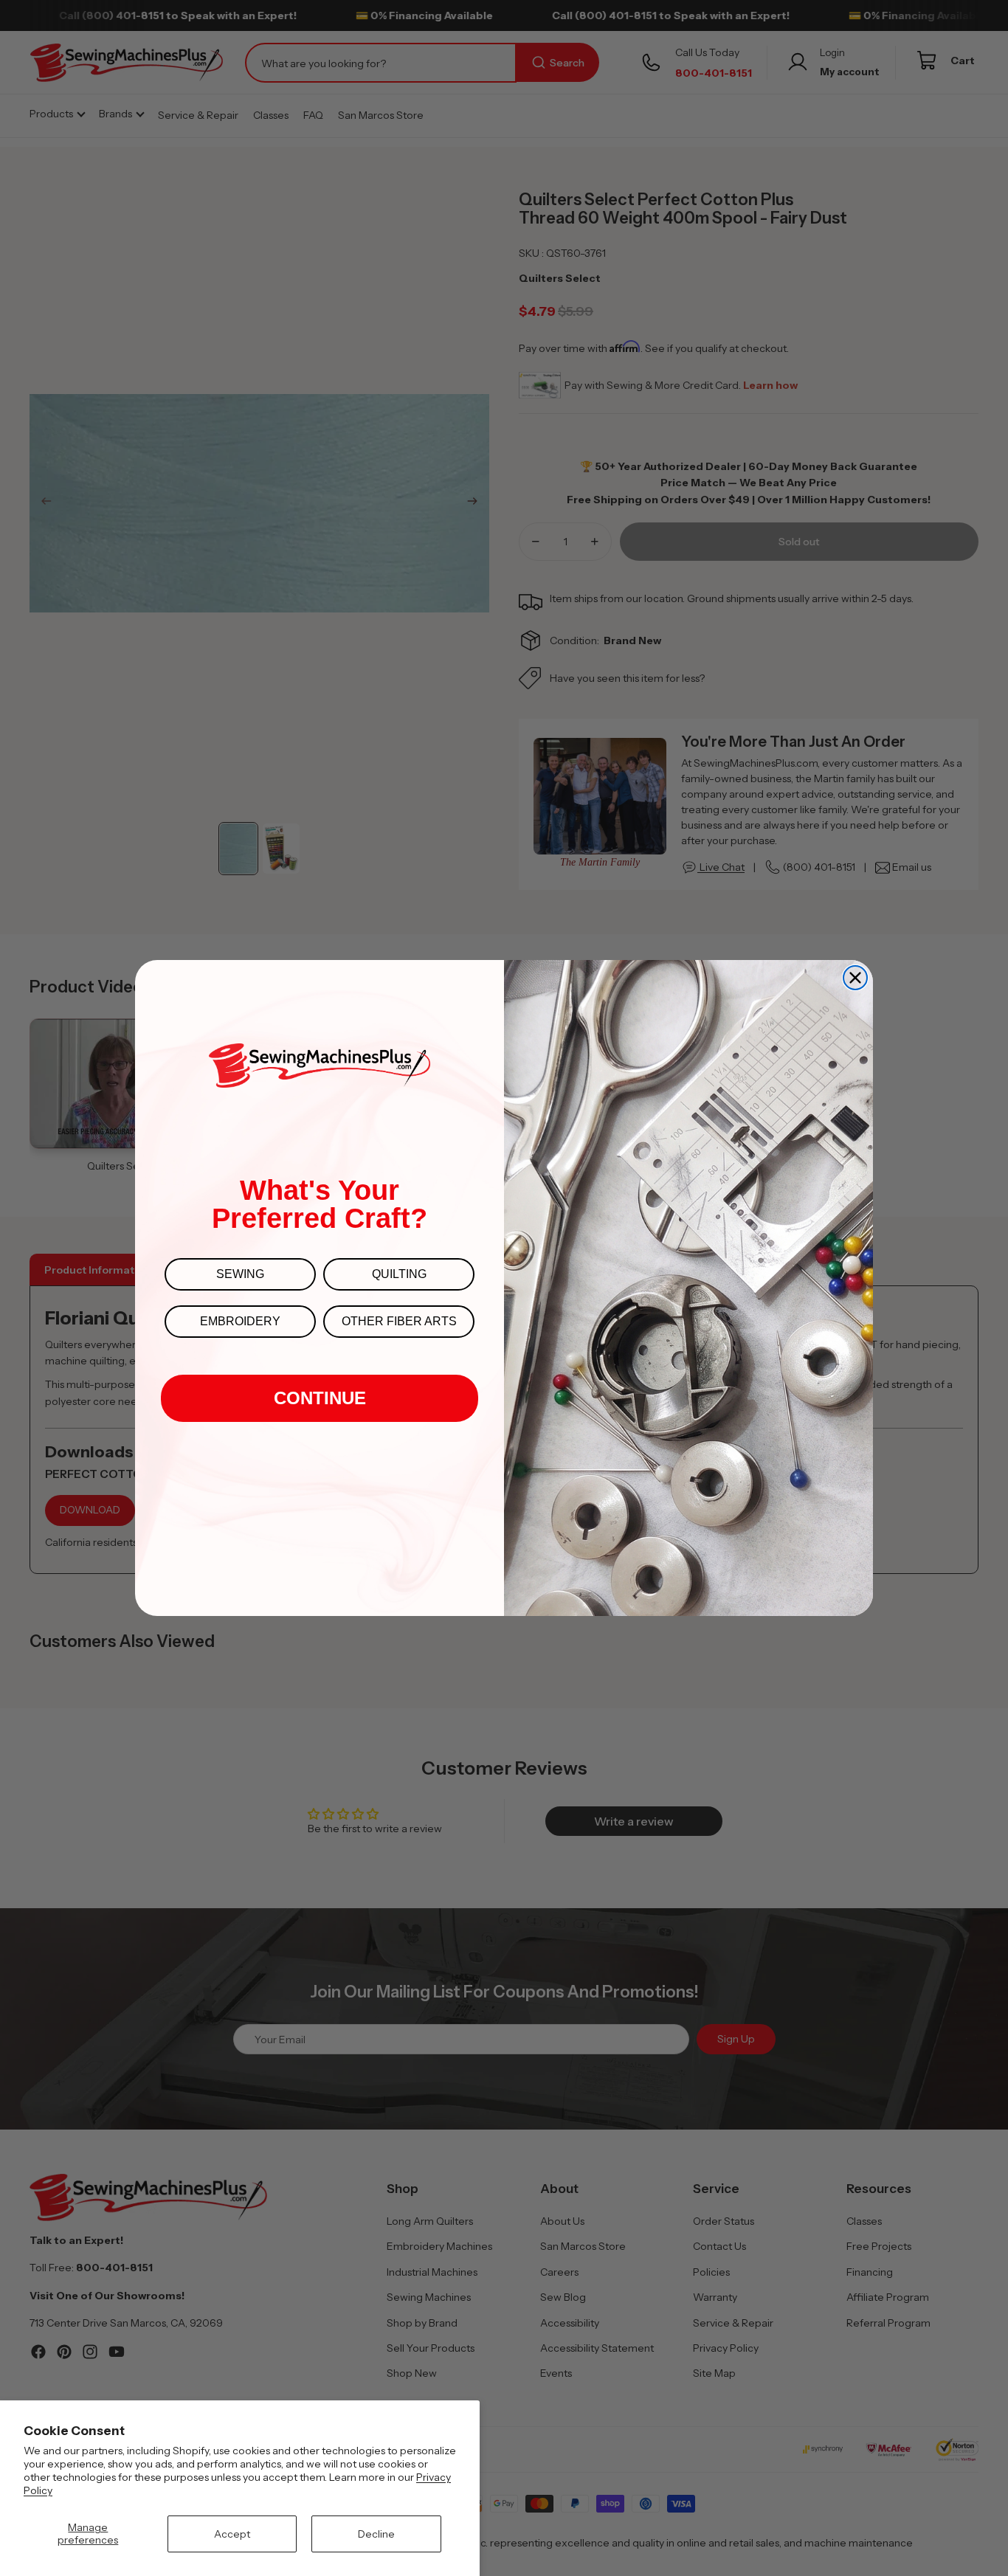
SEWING (240, 1274)
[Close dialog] (855, 978)
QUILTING (399, 1274)
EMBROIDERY (240, 1321)
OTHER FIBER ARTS (399, 1321)
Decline (376, 2534)
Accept (232, 2534)
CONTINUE (320, 1398)
